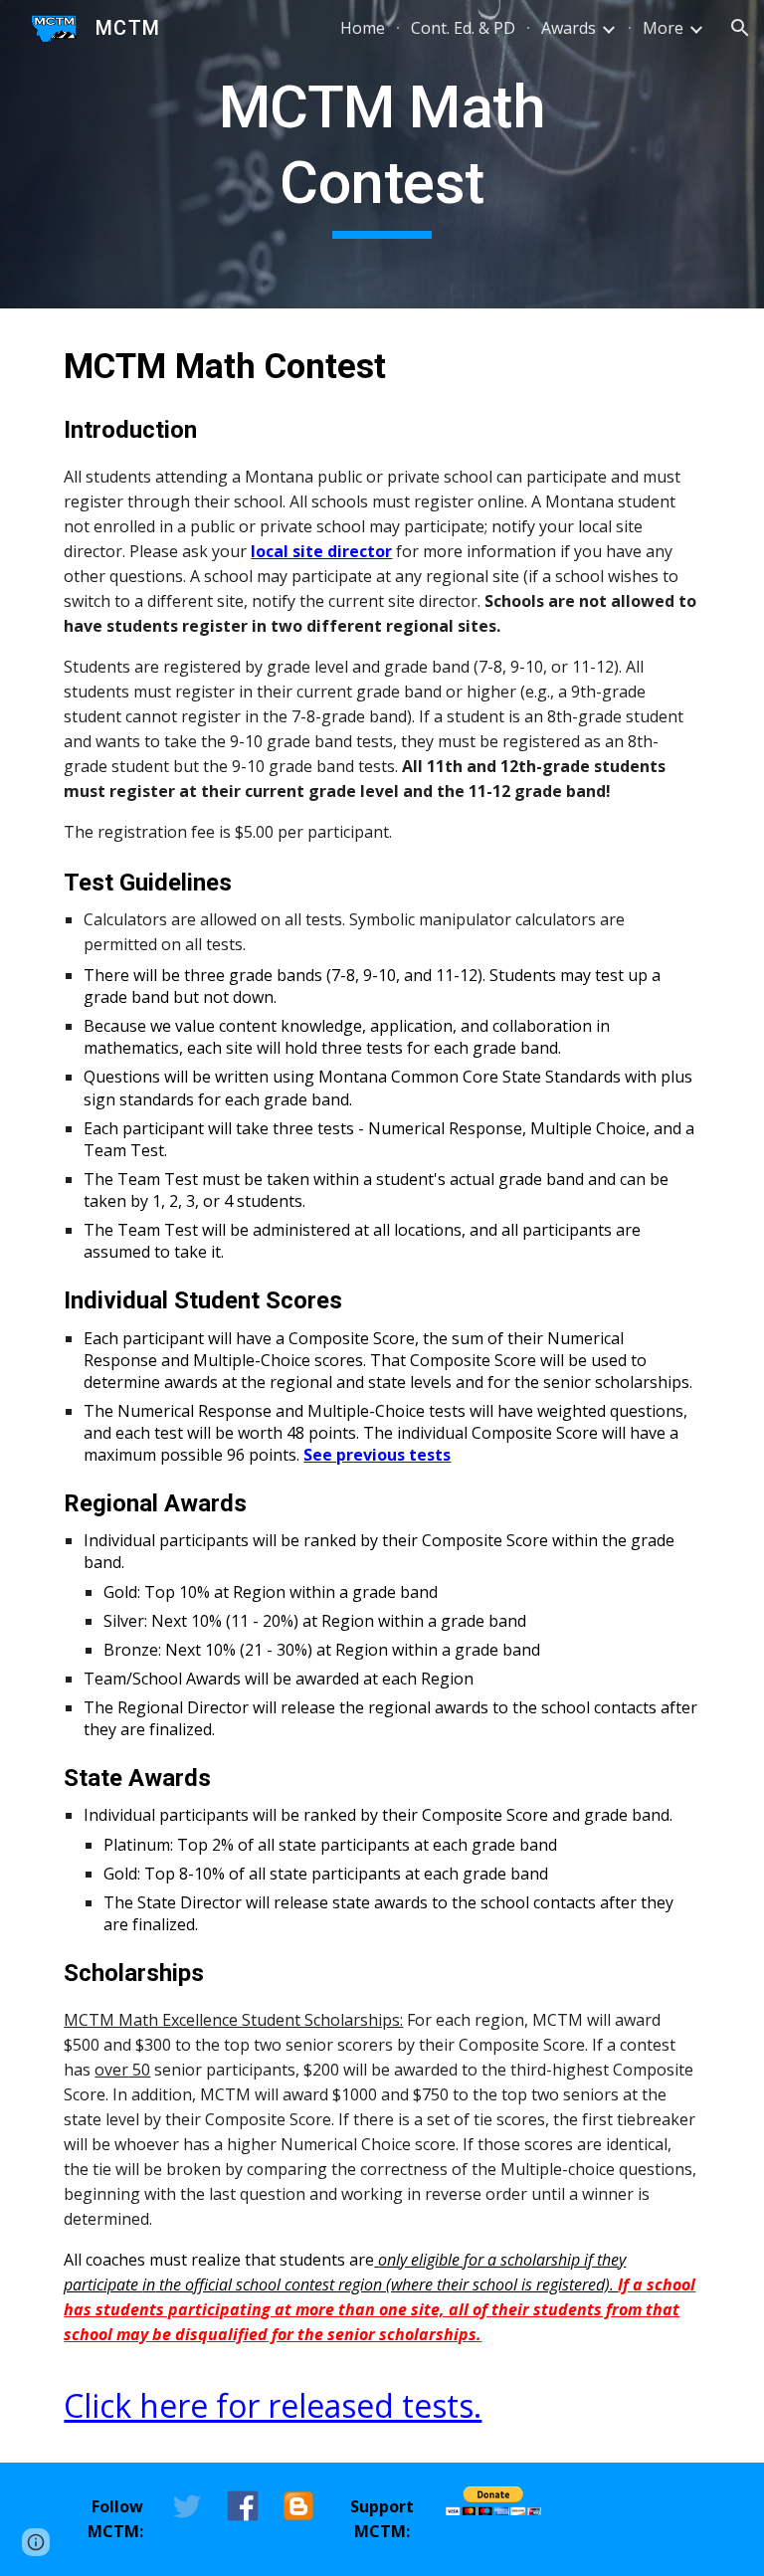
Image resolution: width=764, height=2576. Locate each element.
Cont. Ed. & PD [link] (463, 28)
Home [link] (363, 28)
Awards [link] (569, 28)
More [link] (663, 28)
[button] (740, 28)
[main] (382, 154)
